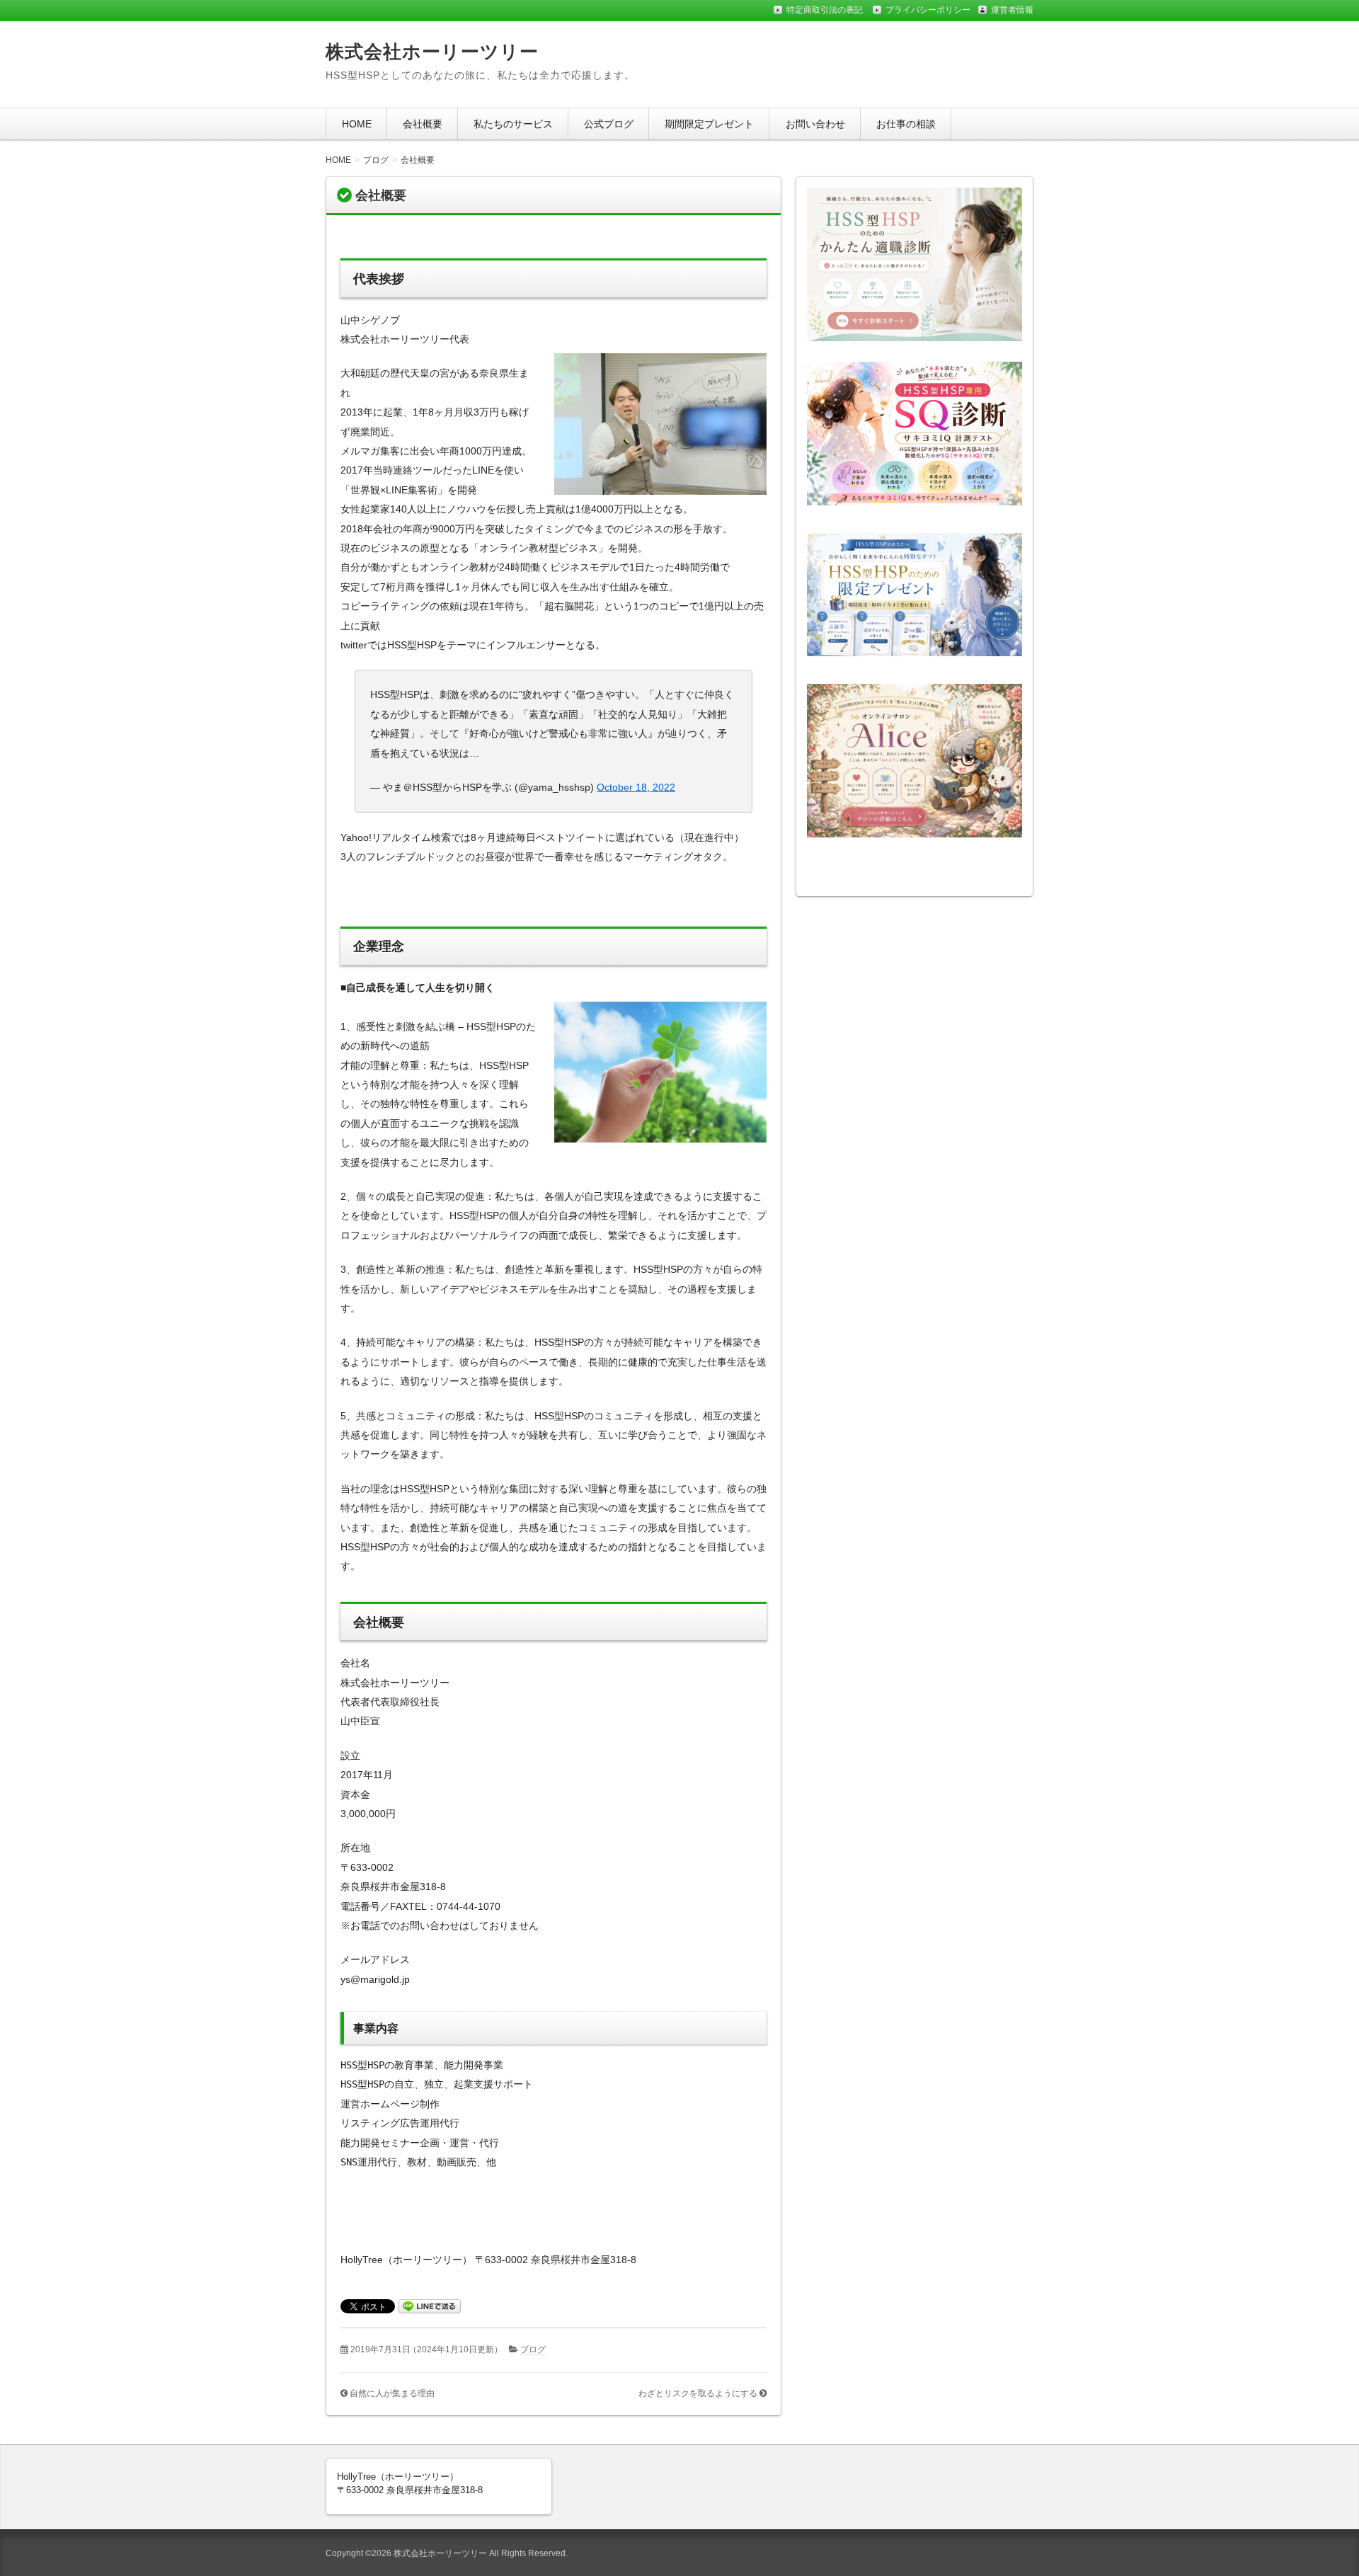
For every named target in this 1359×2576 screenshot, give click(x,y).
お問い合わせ (815, 124)
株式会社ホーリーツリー (432, 52)
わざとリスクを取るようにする (698, 2393)
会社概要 (423, 124)
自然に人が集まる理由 (392, 2393)
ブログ (533, 2349)
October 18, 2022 (636, 787)
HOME (357, 124)
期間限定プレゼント (709, 124)
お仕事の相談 (906, 124)
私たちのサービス (513, 124)
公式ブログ (609, 124)
